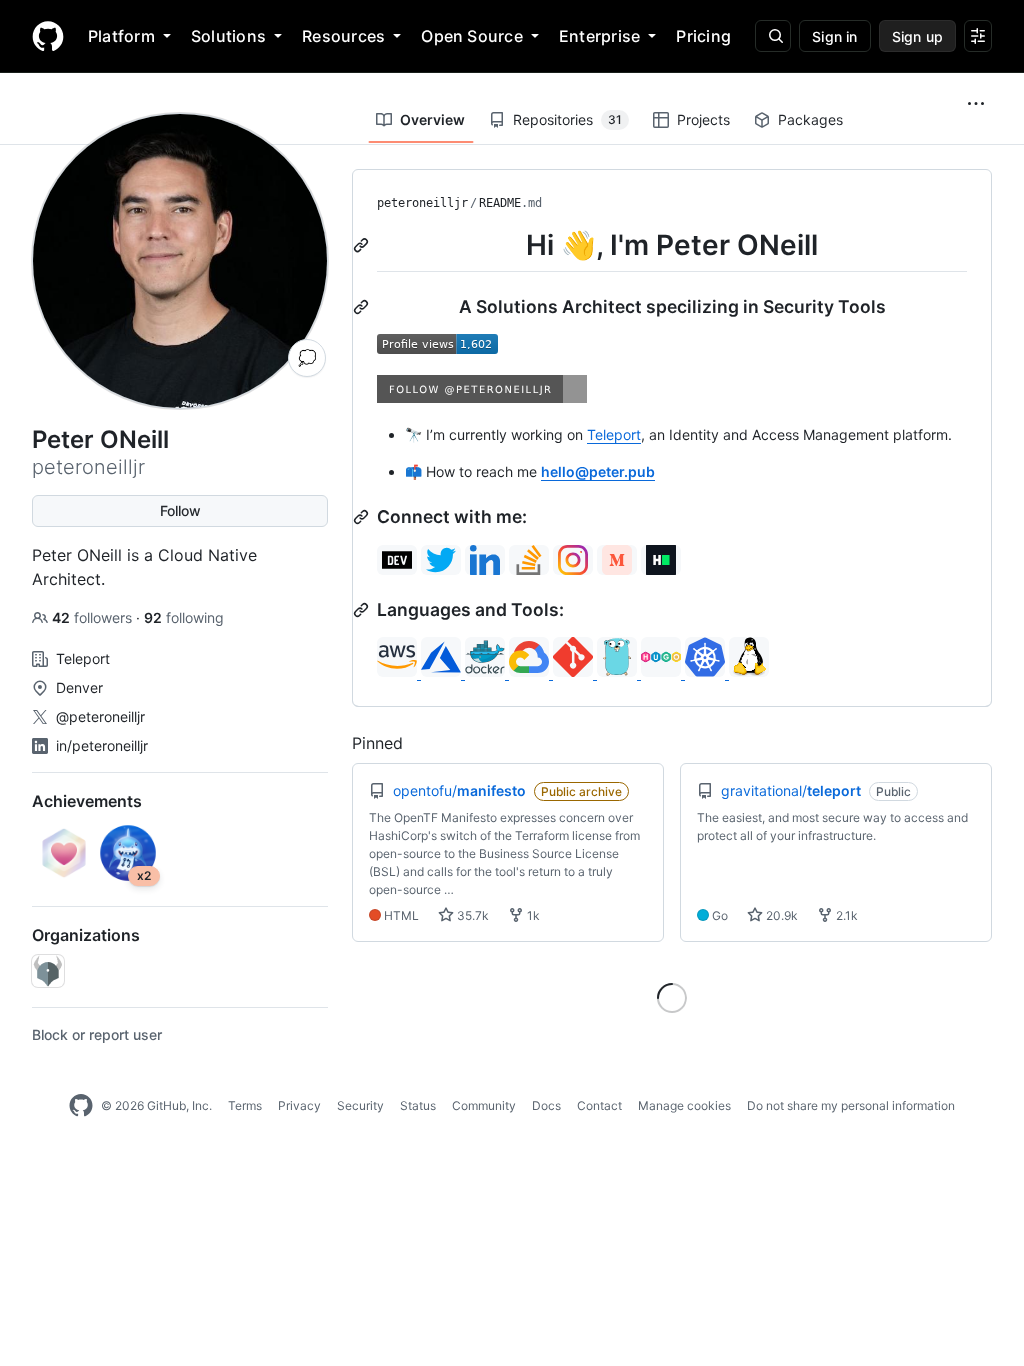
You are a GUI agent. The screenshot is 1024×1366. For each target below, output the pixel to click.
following (184, 617)
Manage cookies (684, 1105)
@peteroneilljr (100, 716)
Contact (599, 1105)
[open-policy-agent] (48, 971)
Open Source (472, 36)
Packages (810, 119)
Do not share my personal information (851, 1105)
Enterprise (599, 36)
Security (360, 1105)
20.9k (780, 915)
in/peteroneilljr (102, 745)
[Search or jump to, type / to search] (773, 36)
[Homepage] (48, 36)
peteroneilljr (422, 203)
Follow (180, 510)
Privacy (299, 1105)
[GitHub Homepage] (81, 1106)
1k (532, 915)
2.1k (845, 915)
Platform (121, 36)
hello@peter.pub (598, 471)
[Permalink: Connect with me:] (363, 517)
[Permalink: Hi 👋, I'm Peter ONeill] (363, 245)
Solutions (228, 36)
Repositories (567, 119)
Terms (245, 1105)
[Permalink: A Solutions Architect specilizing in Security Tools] (363, 307)
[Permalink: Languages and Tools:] (363, 610)
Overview (432, 119)
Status (418, 1105)
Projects (703, 119)
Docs (546, 1105)
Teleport (614, 434)
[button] (976, 104)
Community (484, 1105)
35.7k (471, 915)
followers (94, 617)
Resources (343, 36)
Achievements (87, 801)
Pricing (703, 36)
